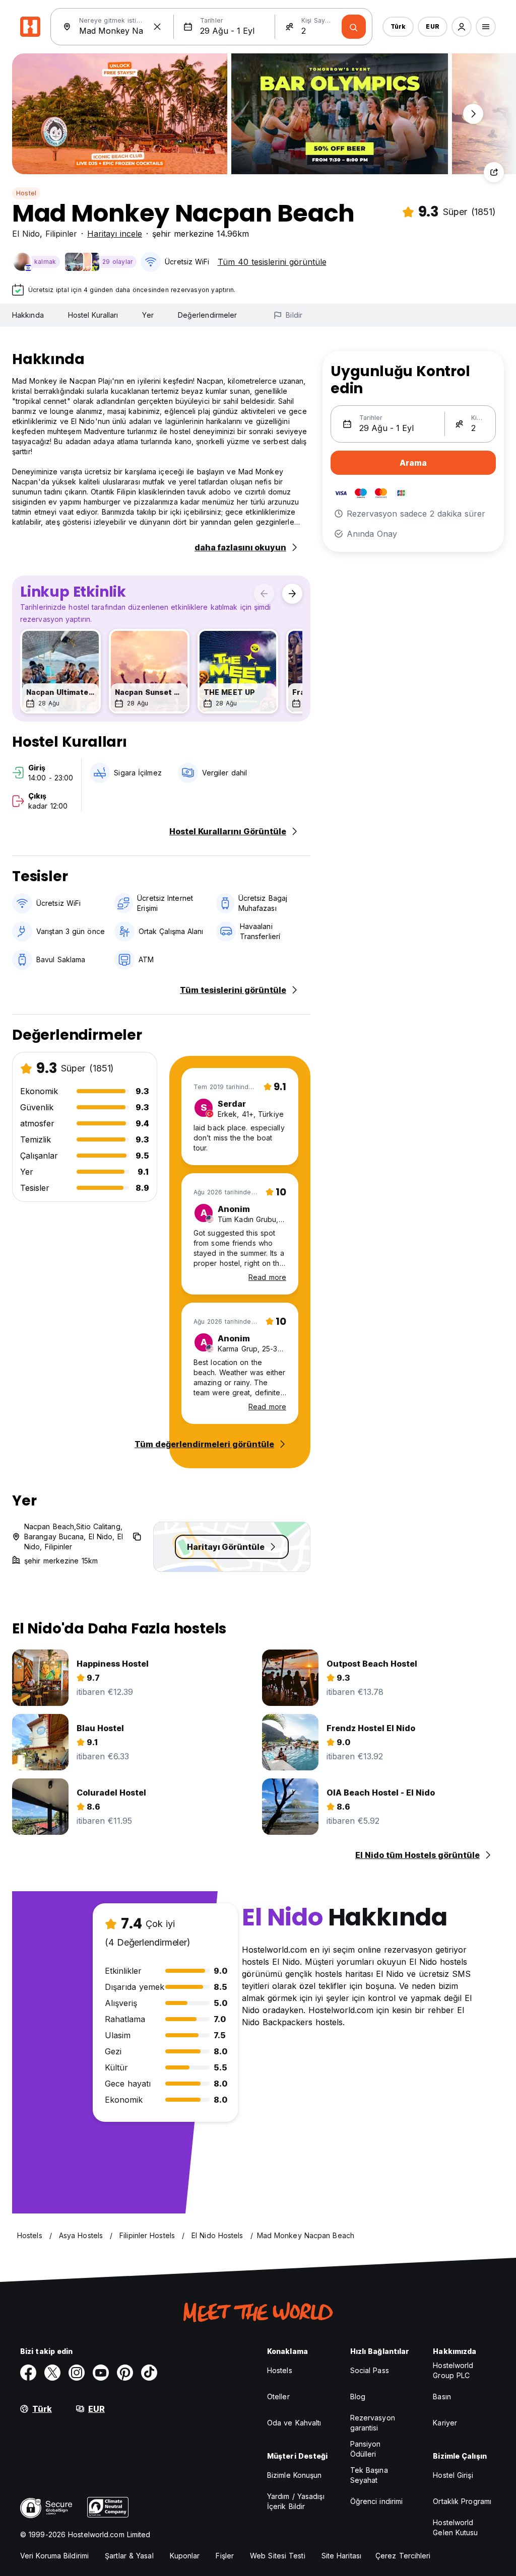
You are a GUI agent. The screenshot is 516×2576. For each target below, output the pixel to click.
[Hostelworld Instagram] (77, 2373)
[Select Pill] (462, 27)
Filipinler (61, 234)
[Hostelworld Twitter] (52, 2373)
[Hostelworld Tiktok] (149, 2373)
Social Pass (370, 2370)
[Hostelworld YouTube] (101, 2373)
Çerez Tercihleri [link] (403, 2556)
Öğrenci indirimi (377, 2501)
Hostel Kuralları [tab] (93, 315)
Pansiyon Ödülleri (366, 2449)
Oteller (278, 2396)
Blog (358, 2396)
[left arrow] (264, 594)
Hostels (280, 2370)
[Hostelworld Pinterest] (125, 2373)
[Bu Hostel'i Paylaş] (494, 172)
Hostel (26, 193)
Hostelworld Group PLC (453, 2370)
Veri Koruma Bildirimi (54, 2556)
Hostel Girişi (453, 2475)
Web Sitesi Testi (278, 2556)
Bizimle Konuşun (295, 2475)
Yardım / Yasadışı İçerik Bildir (296, 2501)
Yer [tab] (148, 315)
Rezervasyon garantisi (373, 2423)
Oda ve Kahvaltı (294, 2423)
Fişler (225, 2556)
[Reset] (157, 27)
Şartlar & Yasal (129, 2556)
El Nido (26, 234)
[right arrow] (292, 594)
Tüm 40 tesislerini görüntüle (272, 262)
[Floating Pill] (473, 114)
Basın (442, 2396)
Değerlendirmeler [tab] (208, 315)
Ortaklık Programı (462, 2501)
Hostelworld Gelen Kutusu (455, 2527)
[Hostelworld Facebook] (28, 2373)
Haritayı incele (115, 234)
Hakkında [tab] (28, 315)
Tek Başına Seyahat (369, 2475)
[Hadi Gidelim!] (354, 27)
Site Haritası (341, 2556)
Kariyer (445, 2423)
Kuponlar (185, 2556)
